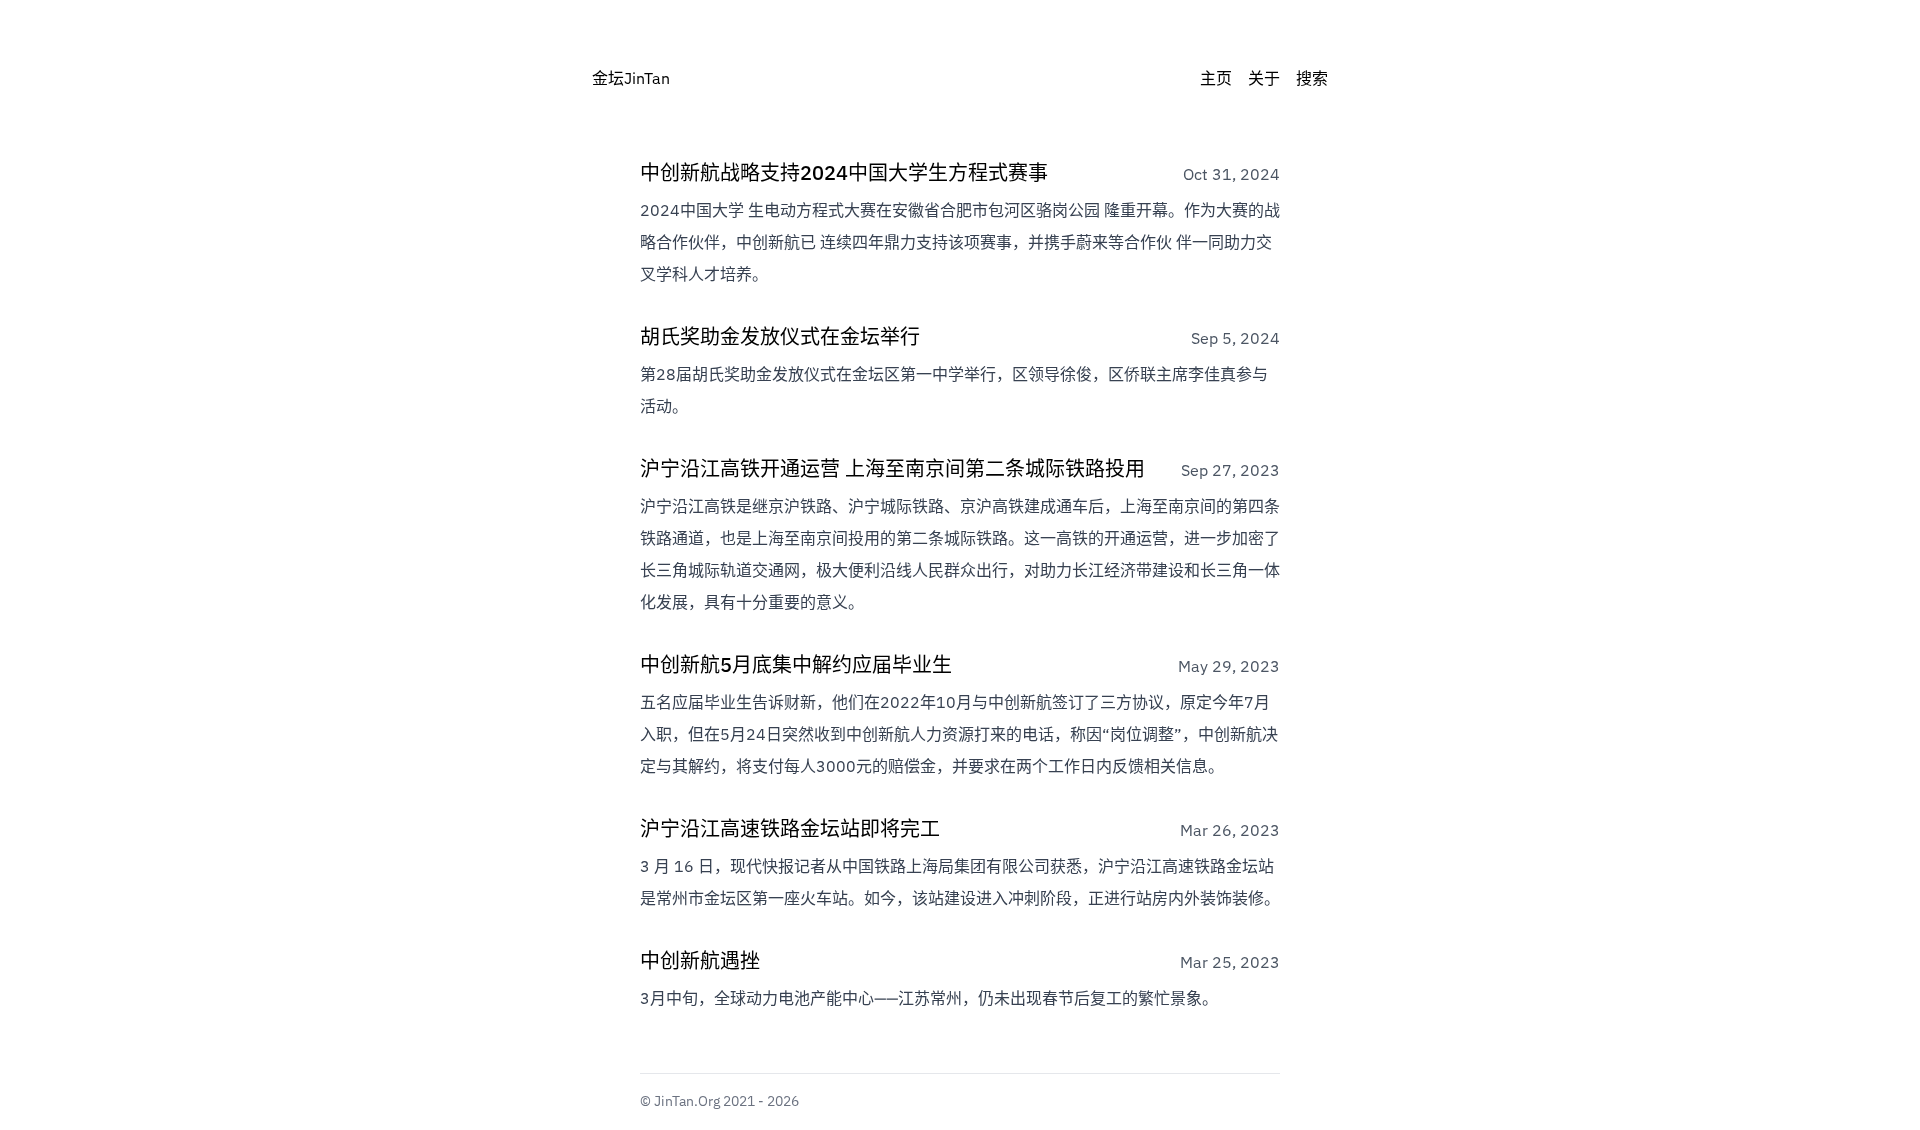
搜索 (1312, 80)
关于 (1264, 80)
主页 (1216, 80)
